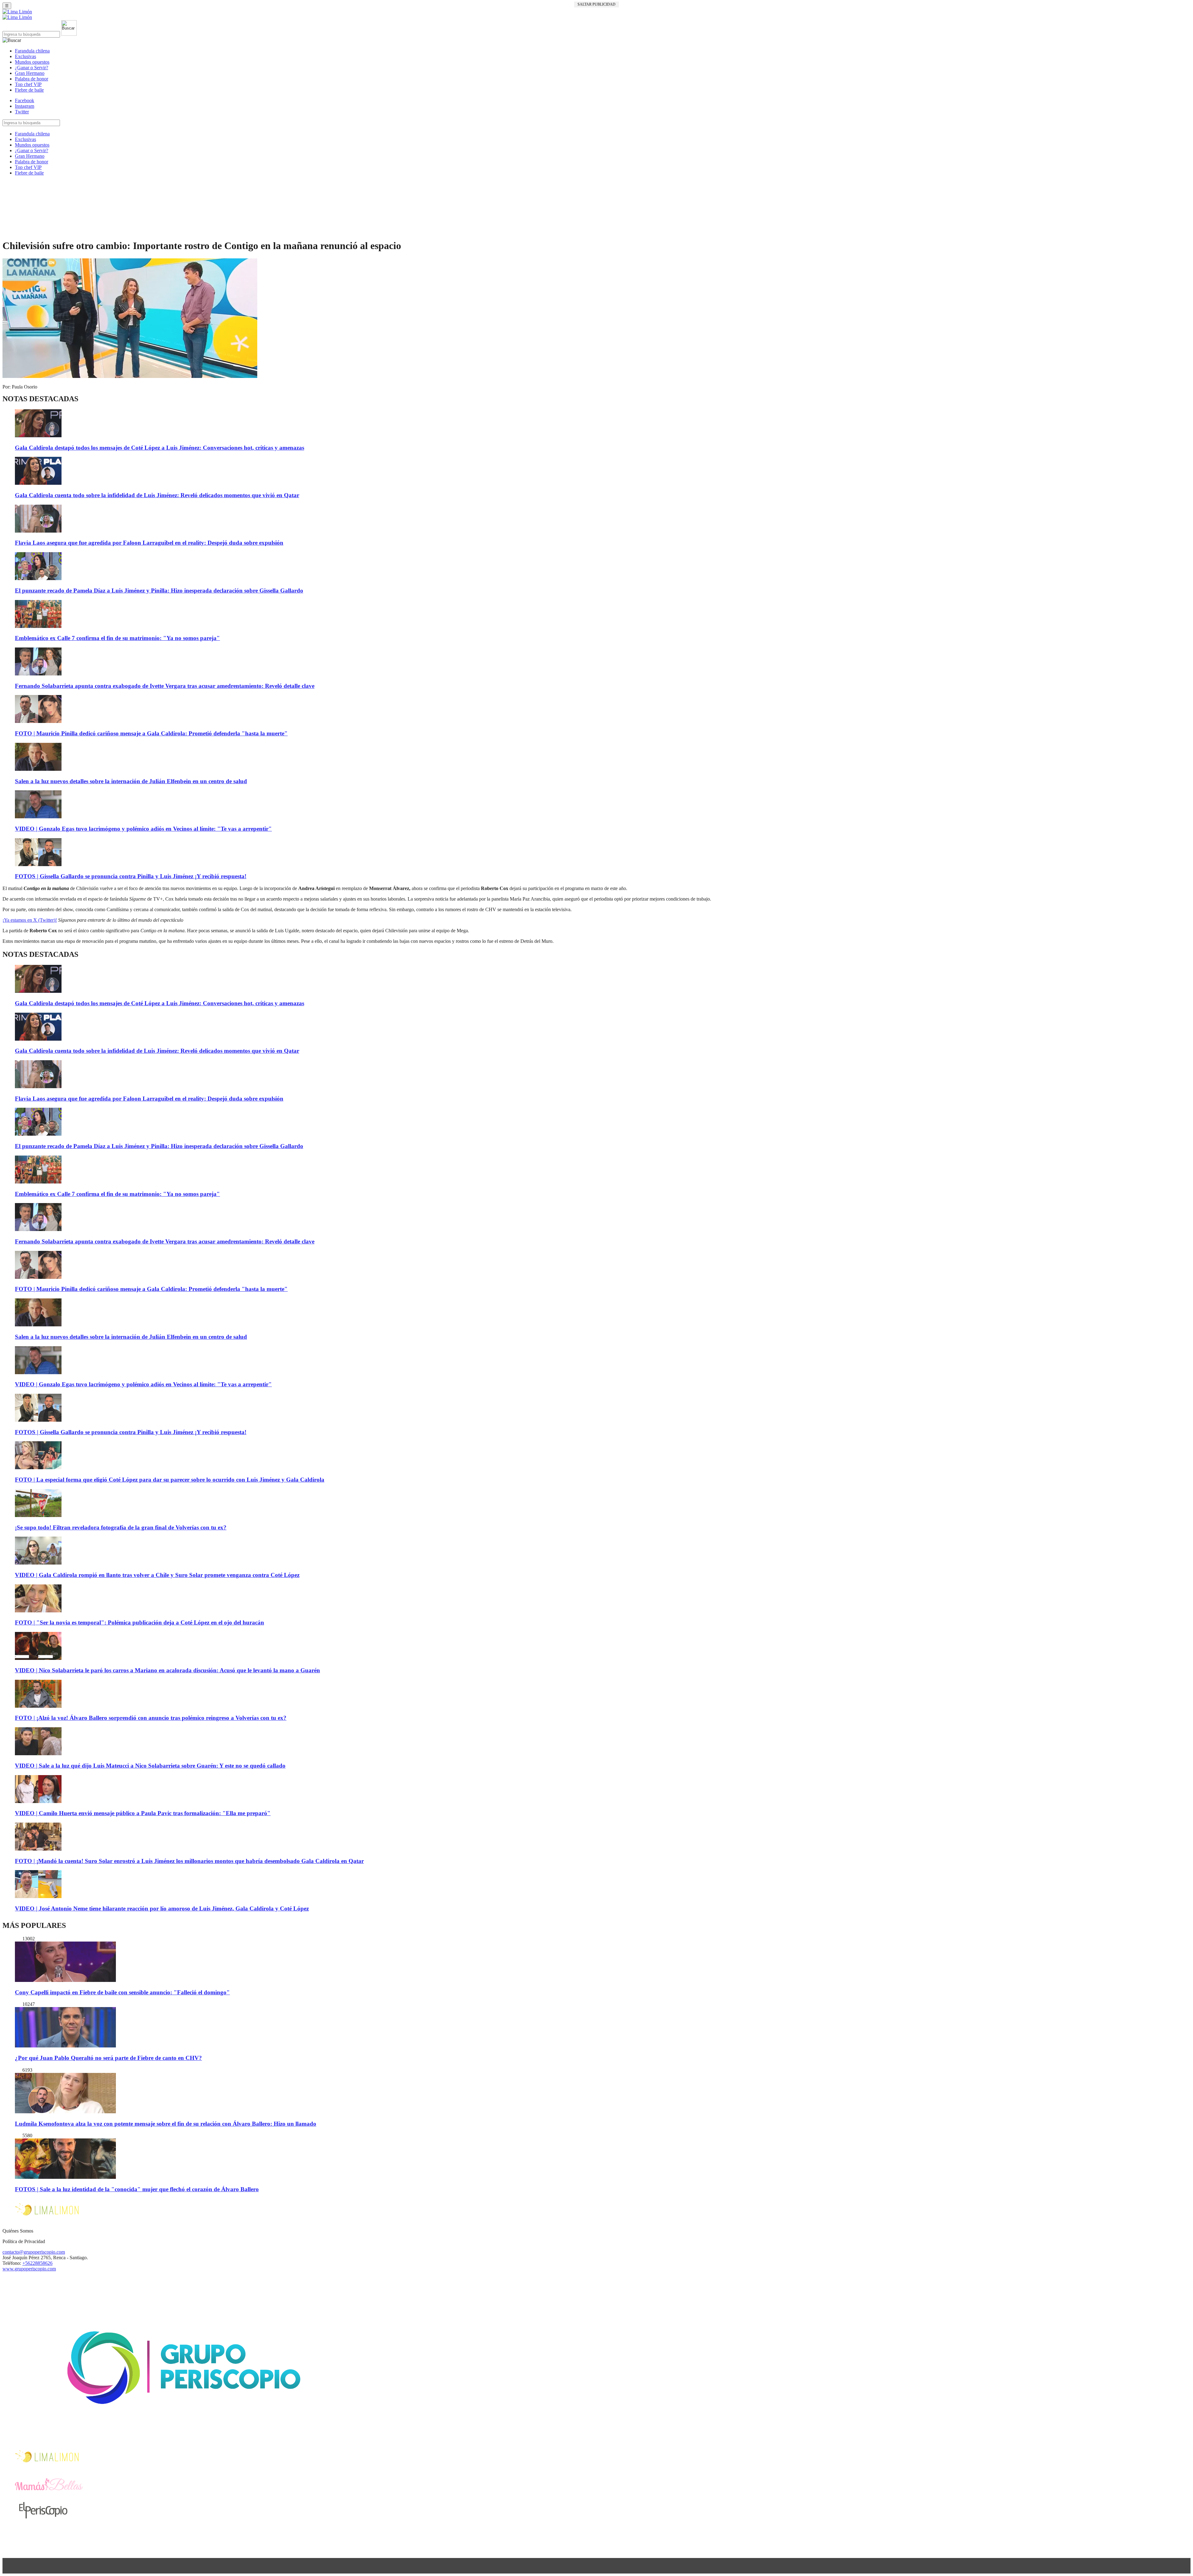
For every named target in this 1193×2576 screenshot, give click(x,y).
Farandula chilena (32, 51)
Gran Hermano (30, 73)
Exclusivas (25, 56)
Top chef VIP (28, 84)
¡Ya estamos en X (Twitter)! (30, 920)
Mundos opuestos (32, 62)
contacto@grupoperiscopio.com (34, 2252)
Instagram (25, 106)
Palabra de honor (32, 79)
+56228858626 (37, 2263)
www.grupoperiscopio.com (29, 2269)
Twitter (22, 112)
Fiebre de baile (29, 90)
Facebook (25, 100)
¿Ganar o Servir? (32, 68)
